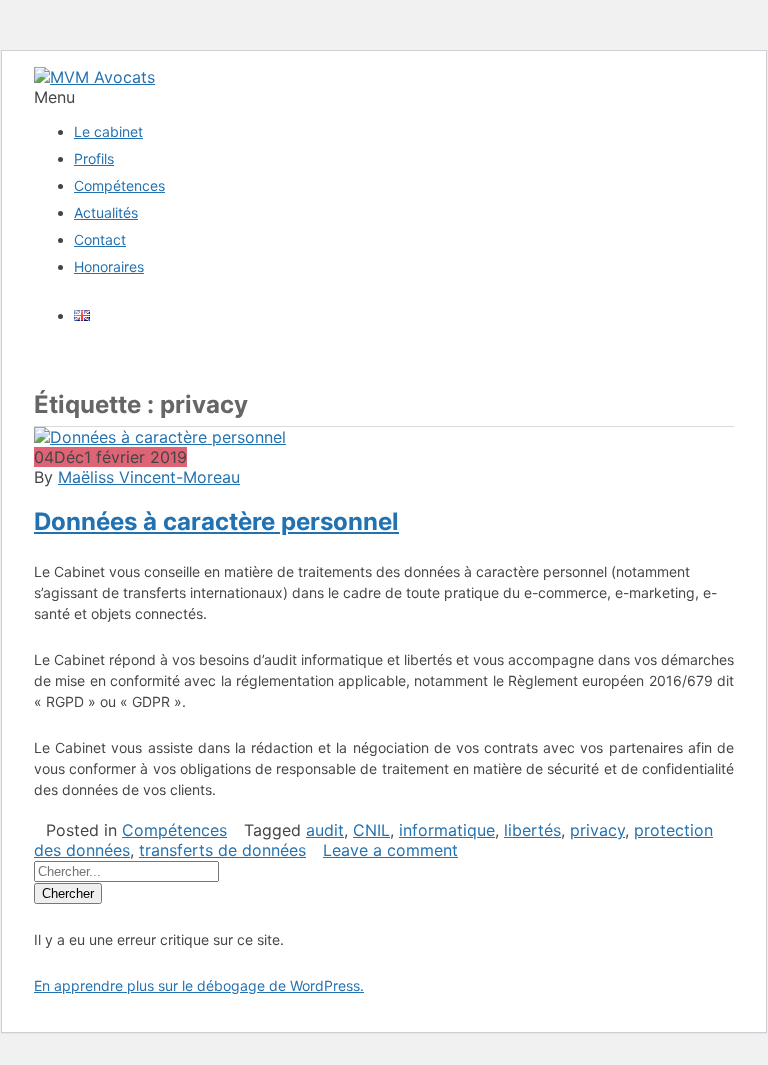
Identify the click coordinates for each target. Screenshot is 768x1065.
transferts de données (222, 850)
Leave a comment (390, 850)
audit (325, 830)
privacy (597, 830)
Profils (94, 158)
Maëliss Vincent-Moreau (149, 477)
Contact (100, 239)
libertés (532, 830)
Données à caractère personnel (216, 521)
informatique (447, 830)
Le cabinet (108, 131)
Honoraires (109, 266)
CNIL (371, 830)
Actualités (106, 212)
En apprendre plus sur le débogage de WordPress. (199, 985)
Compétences (119, 185)
